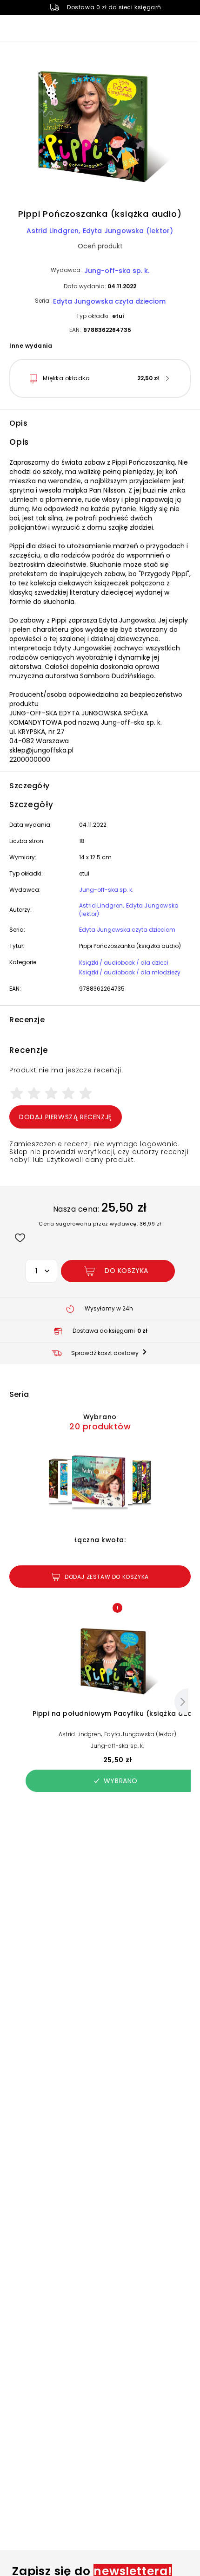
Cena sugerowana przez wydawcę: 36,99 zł (100, 1224)
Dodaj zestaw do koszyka (107, 1577)
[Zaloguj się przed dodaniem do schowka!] (20, 1237)
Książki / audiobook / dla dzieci (124, 963)
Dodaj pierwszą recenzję (66, 1117)
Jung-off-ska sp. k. (117, 271)
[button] (100, 128)
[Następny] (181, 1702)
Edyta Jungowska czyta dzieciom (109, 301)
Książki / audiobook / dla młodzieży (130, 972)
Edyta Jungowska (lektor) (128, 231)
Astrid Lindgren (53, 231)
